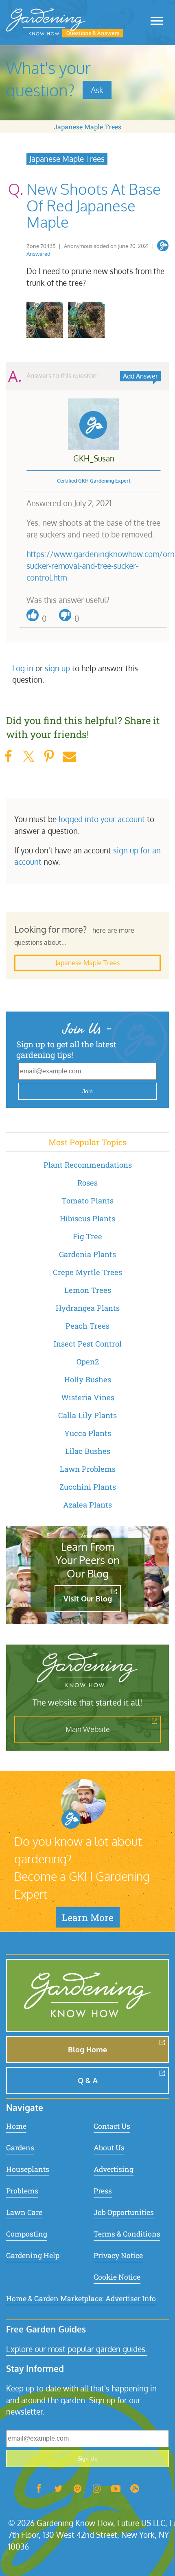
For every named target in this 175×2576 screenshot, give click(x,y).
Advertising (114, 2169)
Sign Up (87, 2459)
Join (87, 1091)
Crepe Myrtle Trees (87, 1272)
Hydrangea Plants (88, 1308)
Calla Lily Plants (87, 1415)
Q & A (88, 2080)
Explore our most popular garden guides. (77, 2349)
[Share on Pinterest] (49, 756)
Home (16, 2126)
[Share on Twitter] (28, 756)
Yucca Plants (88, 1433)
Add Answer (140, 376)
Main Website (88, 1729)
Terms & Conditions (127, 2234)
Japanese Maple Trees (87, 127)
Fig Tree (87, 1236)
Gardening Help (33, 2255)
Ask (97, 90)
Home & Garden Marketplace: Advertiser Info (81, 2299)
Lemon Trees (88, 1290)
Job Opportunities (124, 2212)
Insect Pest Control (88, 1344)
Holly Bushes (88, 1379)
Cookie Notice (117, 2277)
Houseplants (28, 2169)
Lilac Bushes (88, 1451)
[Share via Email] (69, 756)
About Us (109, 2148)
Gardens (20, 2148)
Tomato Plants (87, 1201)
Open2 (88, 1362)
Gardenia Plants (87, 1254)
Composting (27, 2234)
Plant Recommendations (88, 1165)
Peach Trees (87, 1326)
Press (103, 2191)
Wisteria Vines (88, 1397)
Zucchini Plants (88, 1487)
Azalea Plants (87, 1505)
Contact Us (112, 2126)
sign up (57, 668)
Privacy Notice (118, 2255)
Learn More (88, 1917)
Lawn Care (24, 2212)
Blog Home (87, 2049)
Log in (23, 668)
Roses (87, 1183)
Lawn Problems (88, 1469)
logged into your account (102, 819)
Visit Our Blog (88, 1599)
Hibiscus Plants (87, 1218)
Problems (22, 2191)
